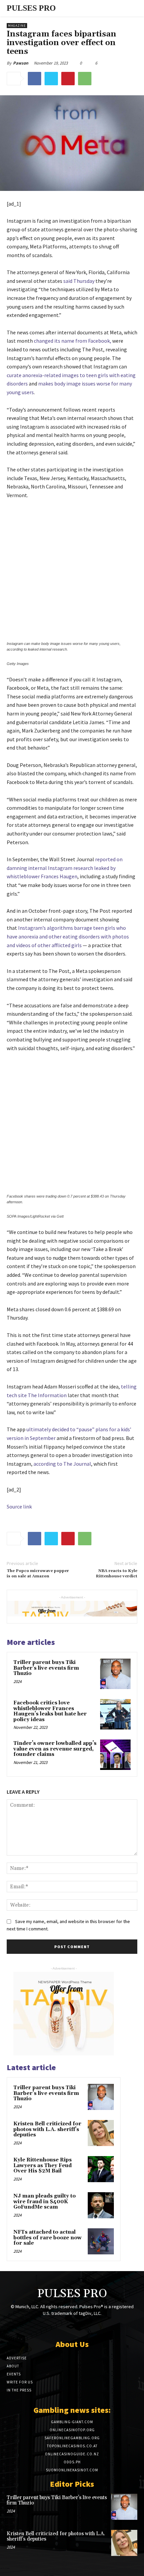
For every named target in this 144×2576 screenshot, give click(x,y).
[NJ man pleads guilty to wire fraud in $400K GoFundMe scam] (101, 2205)
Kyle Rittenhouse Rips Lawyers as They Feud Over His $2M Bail (43, 2165)
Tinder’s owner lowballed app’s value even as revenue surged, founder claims (55, 1749)
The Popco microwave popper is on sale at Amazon (38, 1574)
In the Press (19, 2390)
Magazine (17, 26)
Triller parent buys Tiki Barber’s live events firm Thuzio (46, 1668)
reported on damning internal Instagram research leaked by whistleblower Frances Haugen (65, 868)
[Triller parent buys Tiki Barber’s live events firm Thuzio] (115, 1674)
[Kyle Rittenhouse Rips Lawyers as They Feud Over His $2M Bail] (101, 2169)
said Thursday (79, 281)
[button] (120, 8)
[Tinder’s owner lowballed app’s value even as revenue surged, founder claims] (115, 1755)
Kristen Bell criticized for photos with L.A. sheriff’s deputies (47, 2129)
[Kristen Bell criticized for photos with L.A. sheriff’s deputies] (101, 2133)
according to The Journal (62, 1464)
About (13, 2366)
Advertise (17, 2358)
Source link (19, 1506)
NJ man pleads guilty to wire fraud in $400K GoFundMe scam (45, 2202)
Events (14, 2374)
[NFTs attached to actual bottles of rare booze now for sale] (101, 2241)
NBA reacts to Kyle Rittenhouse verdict (117, 1574)
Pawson (21, 63)
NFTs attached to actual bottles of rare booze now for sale (48, 2238)
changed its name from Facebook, (73, 341)
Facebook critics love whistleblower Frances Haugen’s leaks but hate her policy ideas (50, 1711)
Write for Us (20, 2382)
